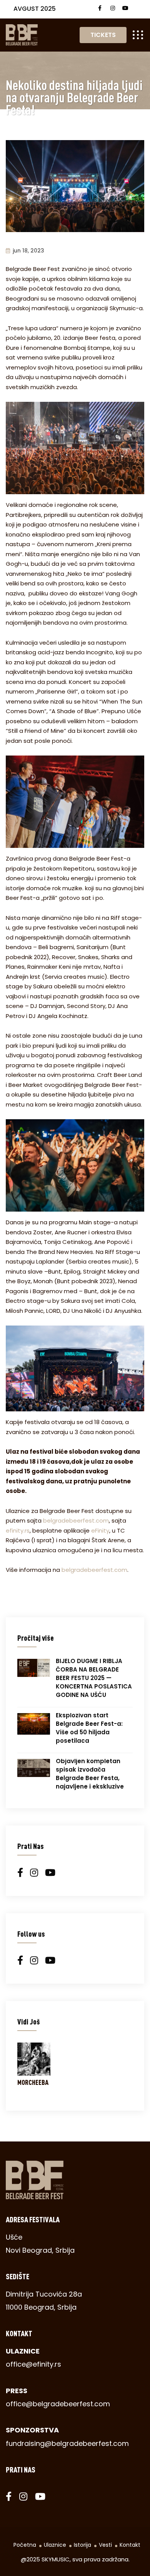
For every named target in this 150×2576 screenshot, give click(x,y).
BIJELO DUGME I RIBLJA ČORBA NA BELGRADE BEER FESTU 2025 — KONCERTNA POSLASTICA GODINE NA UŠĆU (94, 1678)
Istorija (82, 2545)
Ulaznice (55, 2545)
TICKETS (103, 35)
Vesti (105, 2545)
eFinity (100, 1530)
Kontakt (130, 2545)
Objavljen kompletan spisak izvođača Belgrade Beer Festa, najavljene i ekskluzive (90, 1774)
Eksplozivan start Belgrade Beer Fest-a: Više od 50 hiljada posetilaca (89, 1728)
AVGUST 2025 (35, 9)
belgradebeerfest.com (76, 1520)
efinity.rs (18, 1530)
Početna (25, 2545)
